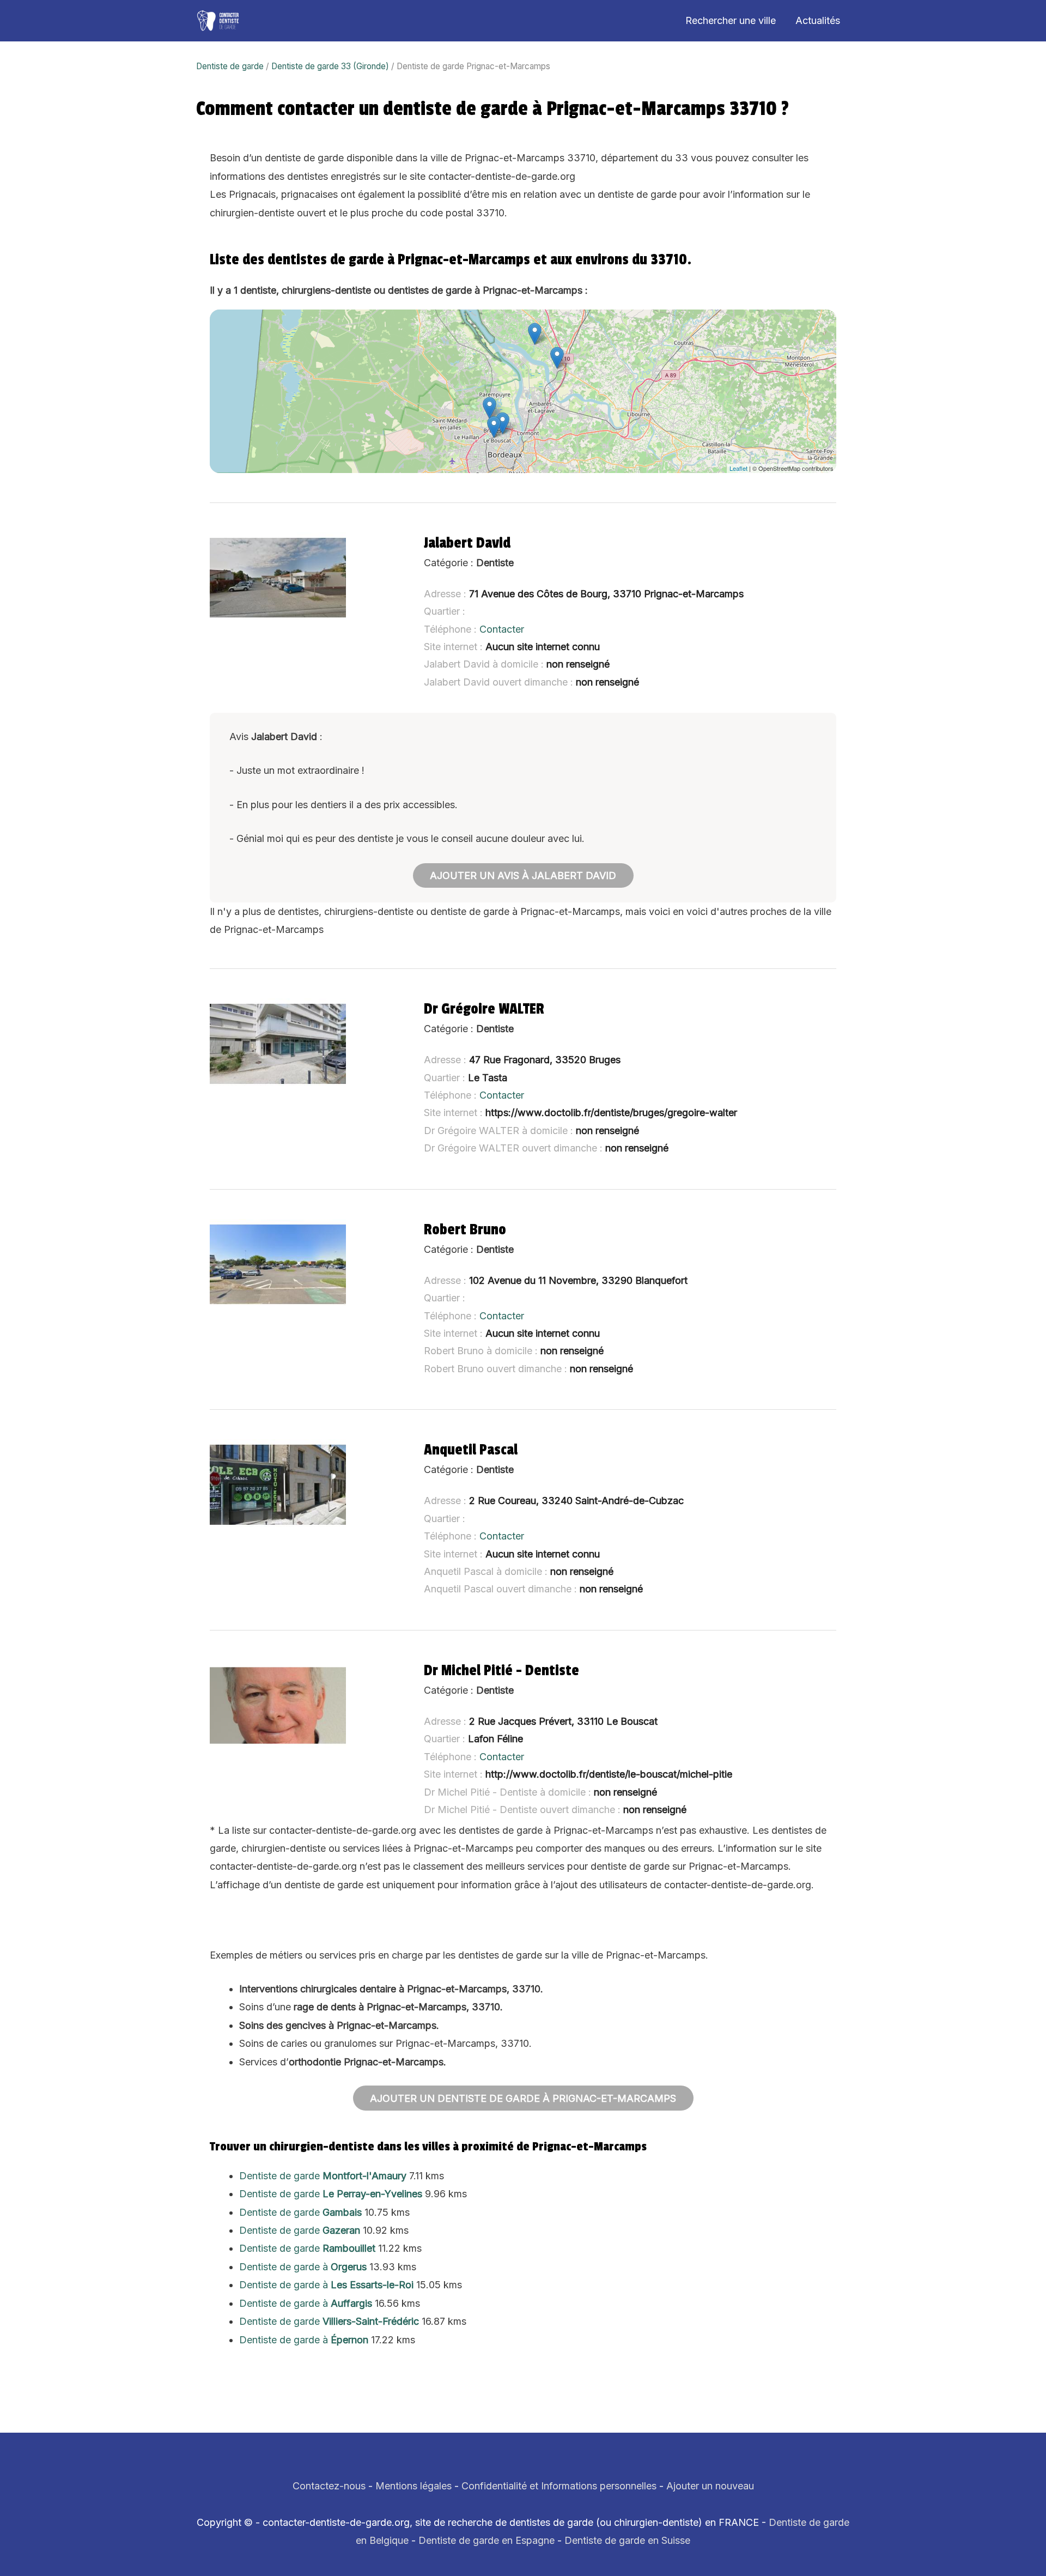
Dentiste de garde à (303, 2267)
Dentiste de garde (230, 66)
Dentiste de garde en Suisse (627, 2540)
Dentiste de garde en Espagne (486, 2540)
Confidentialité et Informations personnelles (559, 2486)
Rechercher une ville (731, 20)
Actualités (818, 20)
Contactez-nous (329, 2486)
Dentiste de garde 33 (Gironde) (330, 66)
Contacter (502, 629)
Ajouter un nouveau (710, 2486)
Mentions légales (413, 2486)
